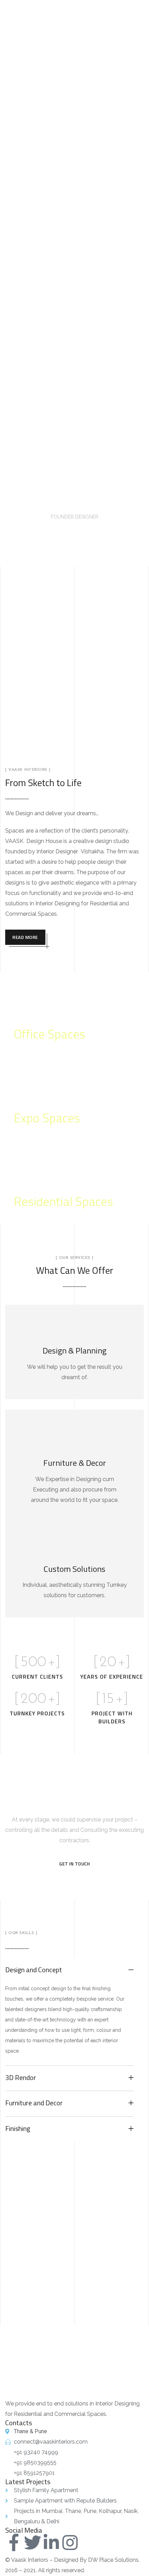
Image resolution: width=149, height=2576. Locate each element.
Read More (25, 937)
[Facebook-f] (14, 2542)
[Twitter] (33, 2542)
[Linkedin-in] (51, 2542)
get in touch (74, 1864)
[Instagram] (70, 2542)
